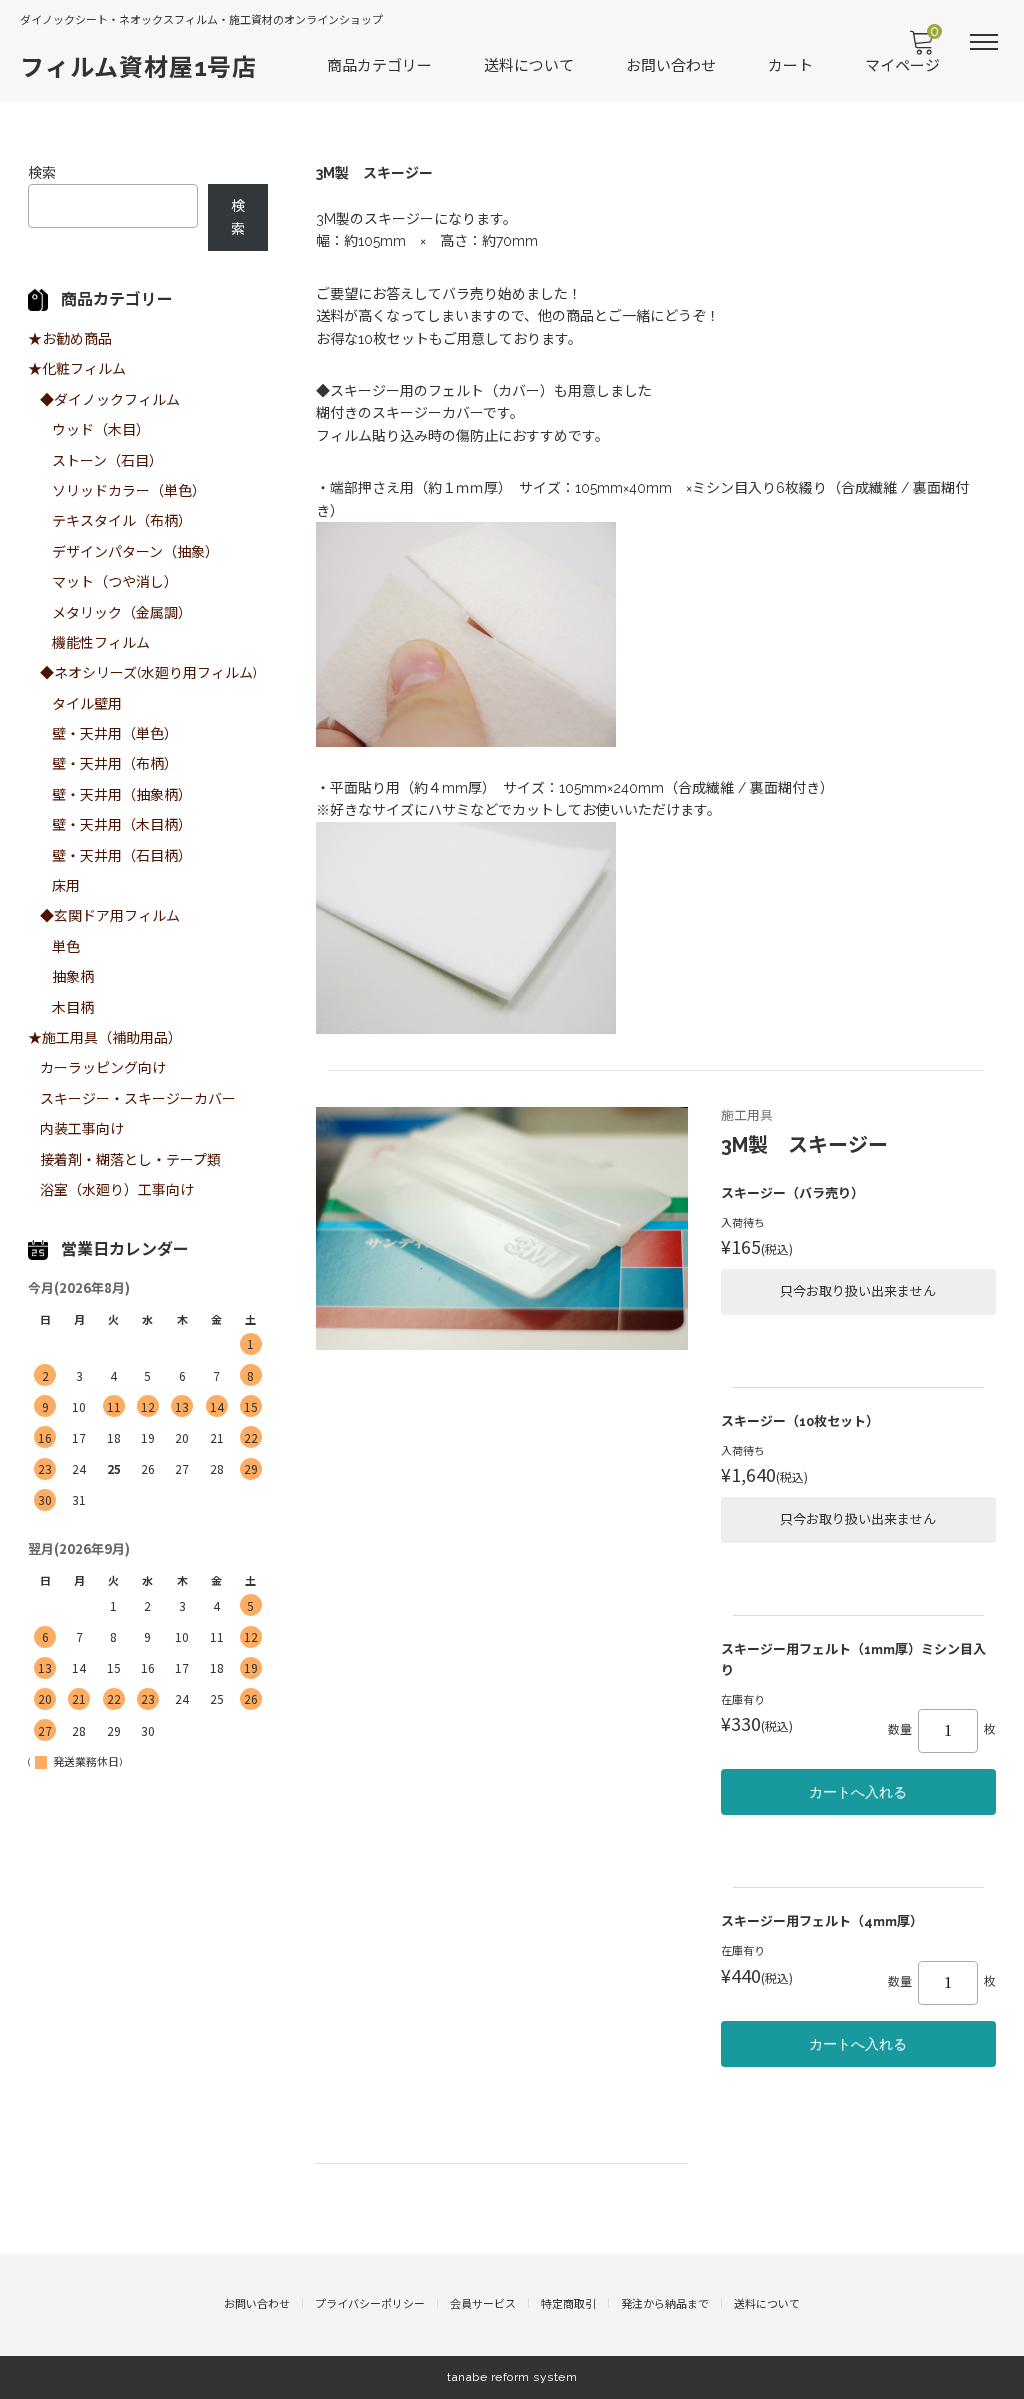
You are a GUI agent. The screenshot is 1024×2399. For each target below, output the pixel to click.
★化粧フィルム (77, 369)
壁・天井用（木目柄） (122, 825)
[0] (921, 48)
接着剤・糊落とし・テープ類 (130, 1160)
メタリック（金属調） (122, 613)
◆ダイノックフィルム (110, 400)
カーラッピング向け (103, 1068)
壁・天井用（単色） (115, 734)
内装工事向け (82, 1129)
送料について (529, 66)
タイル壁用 (87, 704)
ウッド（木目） (101, 430)
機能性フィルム (101, 643)
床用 (66, 886)
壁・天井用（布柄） (115, 764)
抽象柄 (73, 977)
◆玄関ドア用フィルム (110, 916)
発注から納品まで (665, 2304)
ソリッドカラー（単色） (129, 491)
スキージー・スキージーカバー (138, 1099)
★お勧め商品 (70, 339)
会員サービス (483, 2304)
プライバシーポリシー (370, 2304)
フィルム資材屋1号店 (138, 67)
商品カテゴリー (379, 66)
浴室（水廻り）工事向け (117, 1190)
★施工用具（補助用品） (105, 1038)
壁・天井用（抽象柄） (122, 795)
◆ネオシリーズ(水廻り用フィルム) (148, 673)
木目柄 (73, 1008)
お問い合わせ (671, 66)
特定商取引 (568, 2304)
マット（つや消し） (115, 582)
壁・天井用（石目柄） (122, 856)
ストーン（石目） (107, 461)
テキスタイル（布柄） (122, 521)
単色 (66, 947)
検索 (42, 173)
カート (790, 66)
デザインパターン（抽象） (135, 552)
